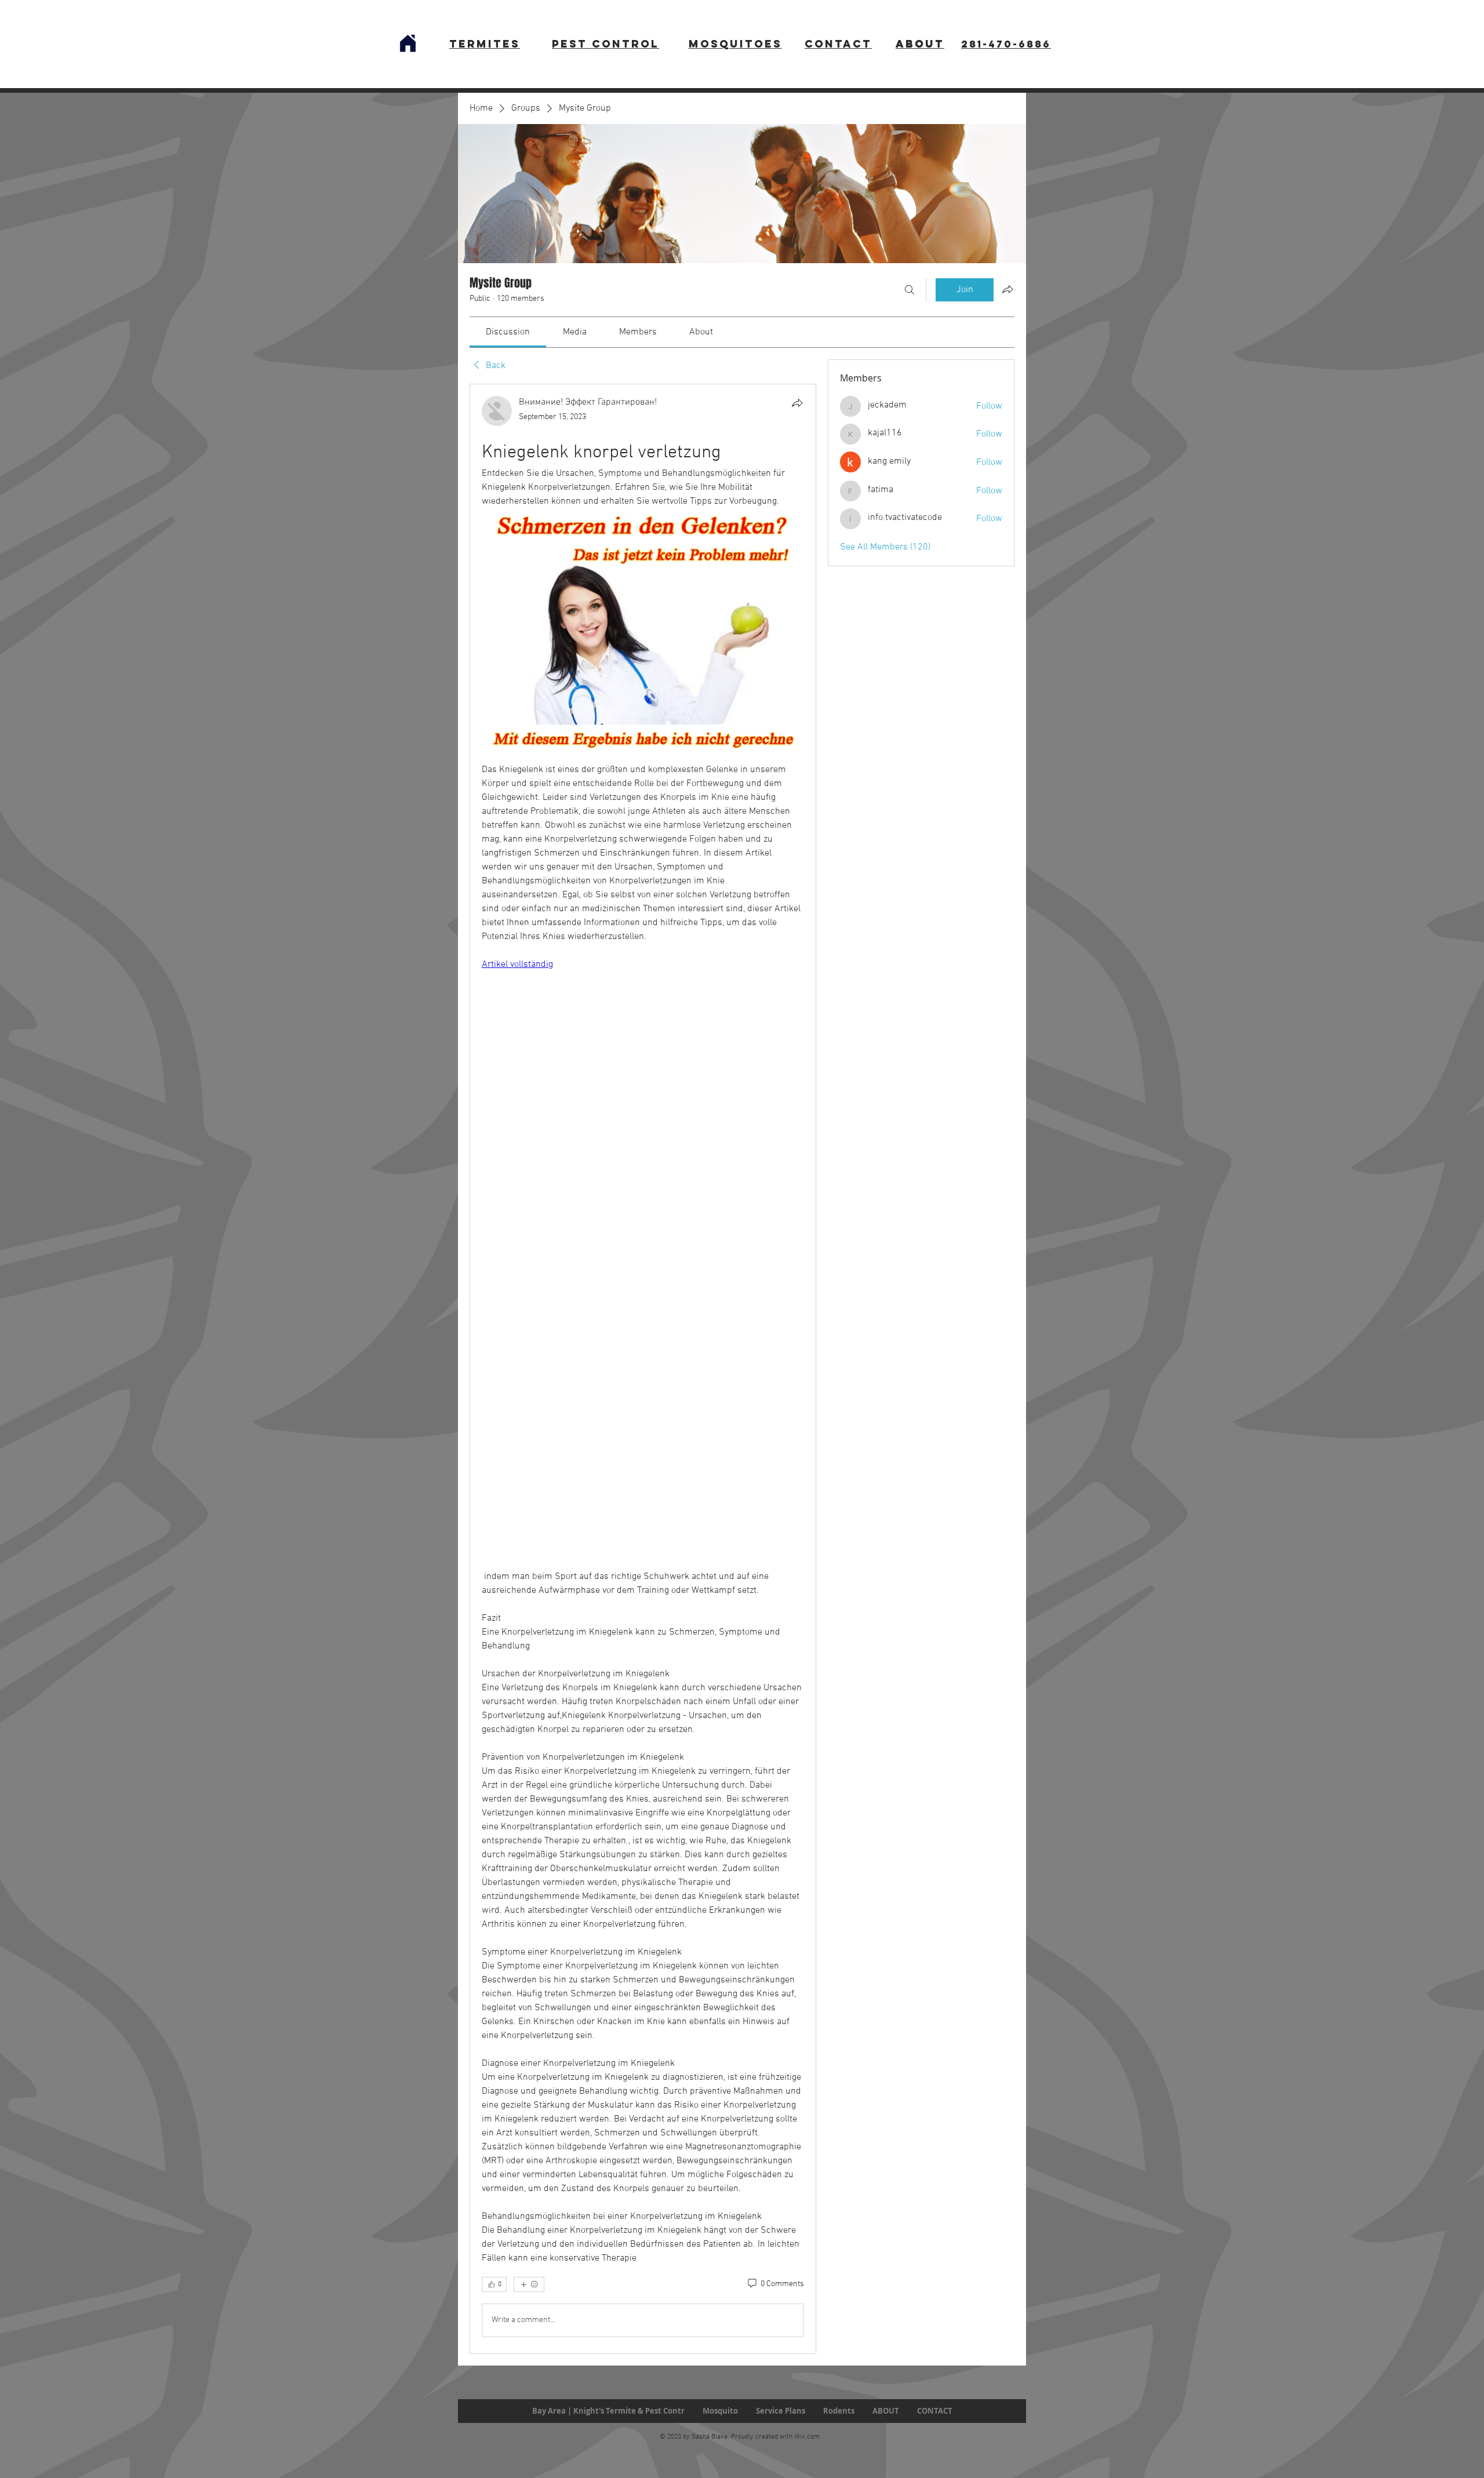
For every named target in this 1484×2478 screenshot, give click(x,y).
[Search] (910, 290)
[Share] (797, 403)
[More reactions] (529, 2284)
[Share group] (1007, 289)
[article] (643, 1369)
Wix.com (807, 2437)
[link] (508, 332)
